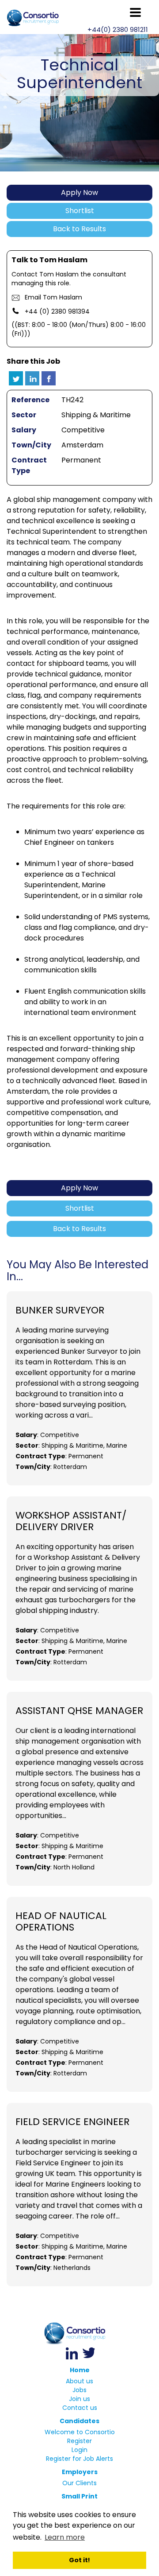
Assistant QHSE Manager (79, 1711)
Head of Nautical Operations (61, 1922)
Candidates (79, 2421)
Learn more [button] (65, 2537)
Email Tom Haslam (53, 297)
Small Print (79, 2496)
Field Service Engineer (72, 2122)
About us (79, 2381)
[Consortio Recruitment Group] (79, 2333)
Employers (80, 2472)
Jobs (79, 2390)
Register (79, 2441)
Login (79, 2450)
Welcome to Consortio (80, 2432)
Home (80, 2370)
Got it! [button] (79, 2560)
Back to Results (79, 229)
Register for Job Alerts (79, 2459)
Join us (79, 2399)
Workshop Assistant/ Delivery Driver (71, 1521)
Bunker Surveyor (60, 1310)
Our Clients (79, 2483)
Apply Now (79, 192)
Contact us (80, 2408)
